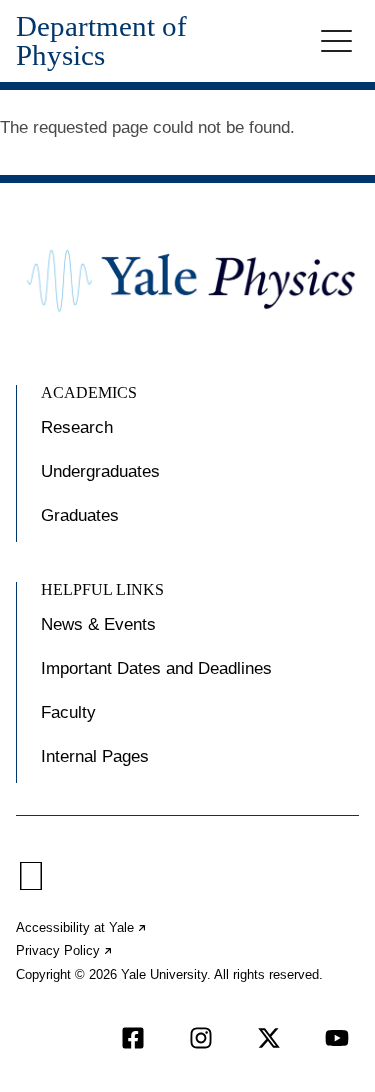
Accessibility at (82, 927)
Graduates (80, 515)
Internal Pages (95, 756)
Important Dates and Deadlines (156, 668)
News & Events (98, 624)
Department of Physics (101, 41)
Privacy (65, 950)
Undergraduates (100, 471)
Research (77, 427)
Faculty (68, 712)
